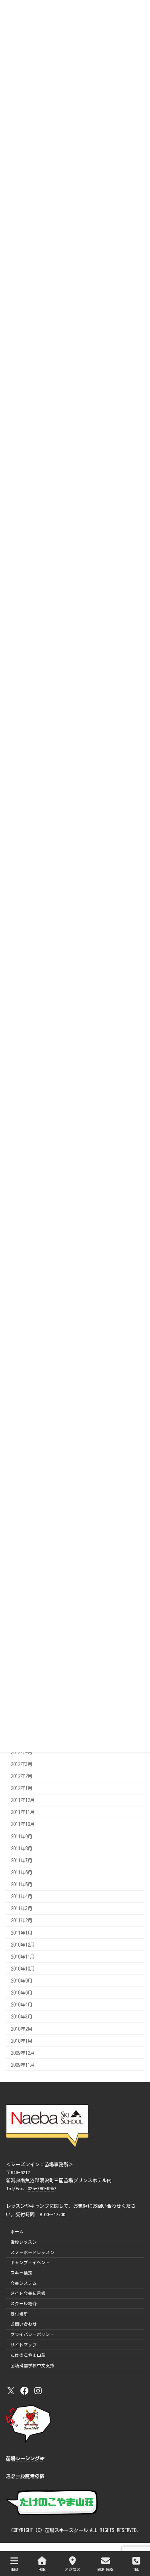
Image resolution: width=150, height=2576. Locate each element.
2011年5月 (22, 1884)
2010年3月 (22, 2016)
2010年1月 (22, 2040)
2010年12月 (23, 1944)
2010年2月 (22, 2028)
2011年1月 (22, 1932)
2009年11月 (23, 2064)
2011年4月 (22, 1896)
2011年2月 (22, 1920)
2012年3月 (22, 1764)
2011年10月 (23, 1824)
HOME (42, 2569)
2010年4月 (22, 2004)
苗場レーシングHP (25, 2458)
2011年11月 (23, 1812)
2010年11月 (23, 1956)
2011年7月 (22, 1860)
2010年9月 (22, 1981)
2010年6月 (22, 1993)
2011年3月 (22, 1908)
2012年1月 (22, 1788)
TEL (136, 2569)
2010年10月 (23, 1968)
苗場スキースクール (66, 2530)
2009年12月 (23, 2052)
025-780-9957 (42, 2188)
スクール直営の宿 (25, 2476)
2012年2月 (22, 1776)
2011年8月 (22, 1848)
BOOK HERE (106, 2569)
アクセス (72, 2569)
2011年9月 (22, 1836)
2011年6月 (22, 1872)
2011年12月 (23, 1800)
